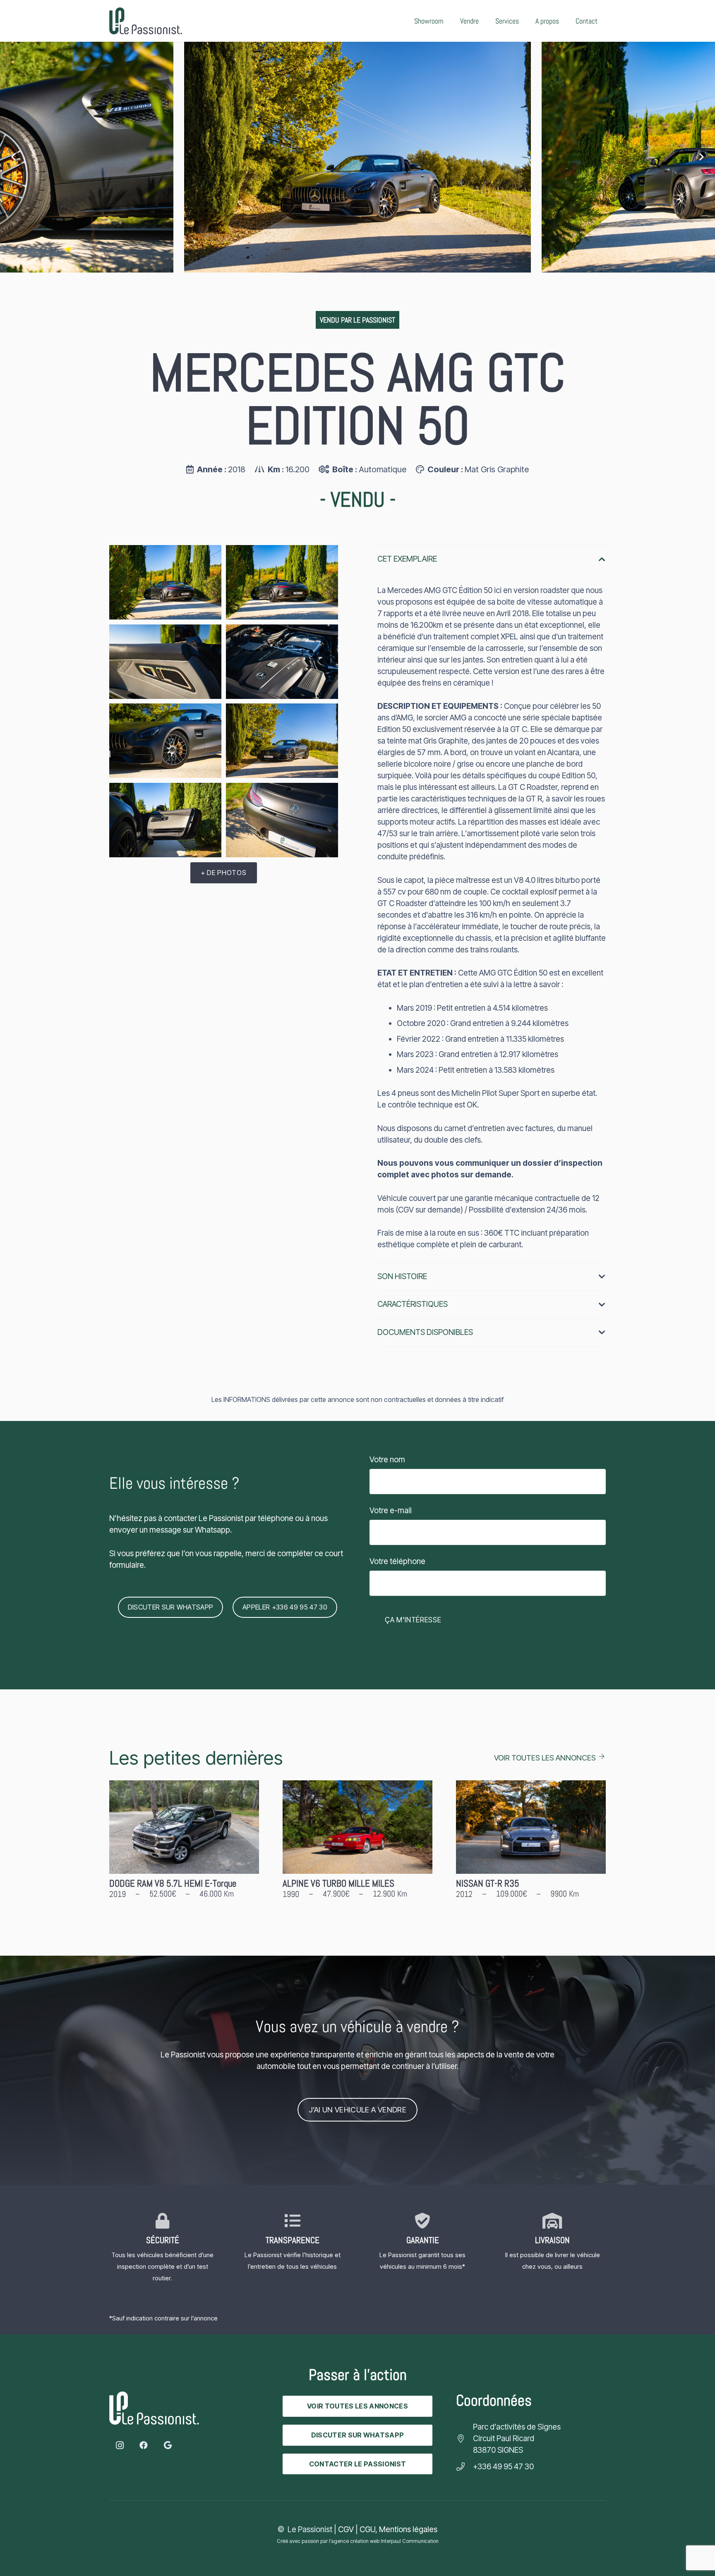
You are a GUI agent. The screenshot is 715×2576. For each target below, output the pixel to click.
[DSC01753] (282, 582)
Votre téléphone (397, 1561)
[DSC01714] (357, 157)
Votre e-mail (391, 1510)
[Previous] (14, 157)
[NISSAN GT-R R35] (531, 1846)
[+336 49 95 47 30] (464, 2467)
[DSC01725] (282, 662)
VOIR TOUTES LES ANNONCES (545, 1758)
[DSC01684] (282, 820)
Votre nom (387, 1460)
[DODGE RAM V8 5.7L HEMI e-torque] (184, 1846)
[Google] (168, 2445)
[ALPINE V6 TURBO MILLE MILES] (357, 1846)
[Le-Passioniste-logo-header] (146, 21)
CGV (346, 2529)
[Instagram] (120, 2445)
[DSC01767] (165, 582)
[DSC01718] (165, 741)
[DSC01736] (165, 662)
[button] (525, 21)
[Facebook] (144, 2445)
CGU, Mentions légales (398, 2529)
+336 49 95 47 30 (503, 2467)
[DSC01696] (165, 820)
